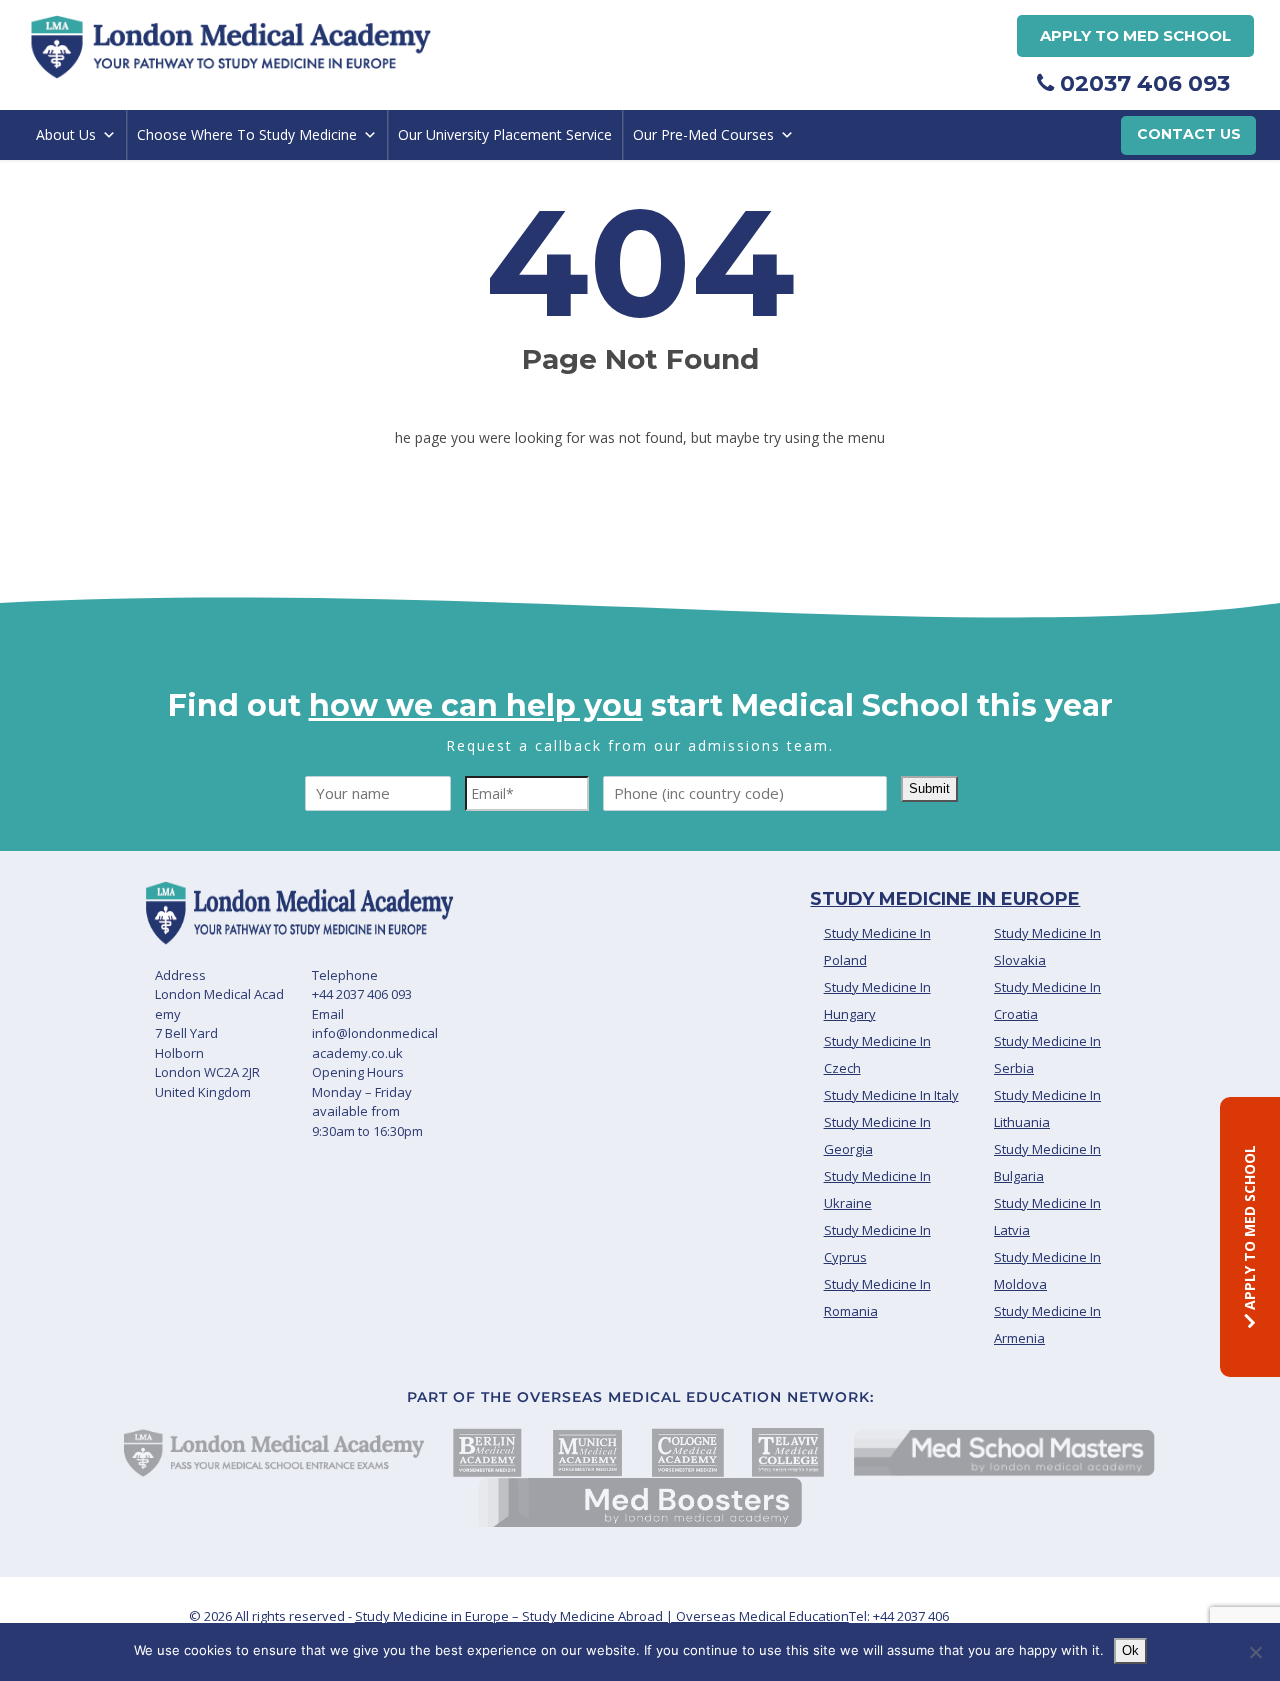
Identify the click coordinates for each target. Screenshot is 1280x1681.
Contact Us (1189, 134)
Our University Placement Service (505, 134)
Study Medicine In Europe (945, 899)
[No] (1255, 1652)
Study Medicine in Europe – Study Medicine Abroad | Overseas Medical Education (602, 1616)
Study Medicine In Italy (891, 1095)
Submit (929, 788)
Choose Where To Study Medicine (247, 134)
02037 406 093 (1142, 83)
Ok (1130, 1650)
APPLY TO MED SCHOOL (1249, 1229)
